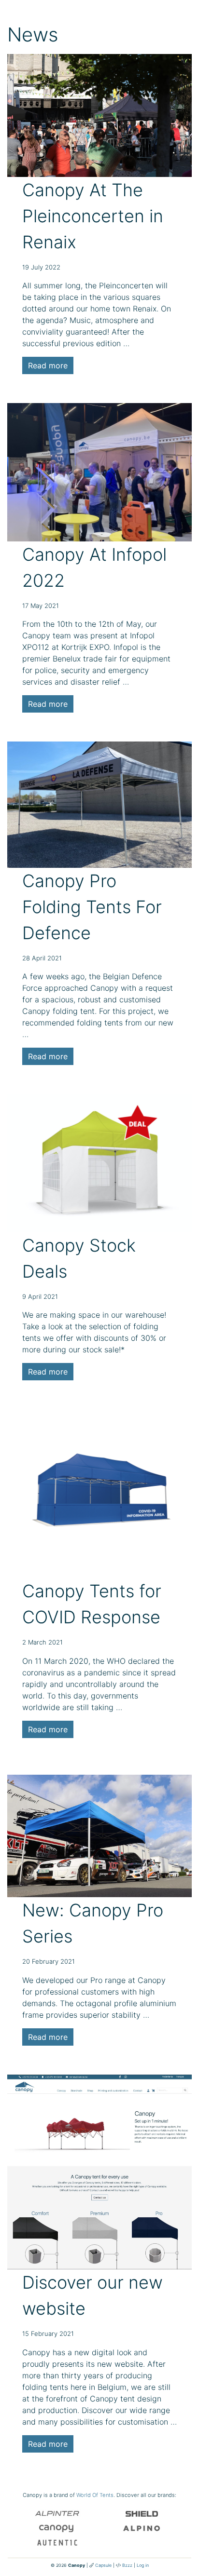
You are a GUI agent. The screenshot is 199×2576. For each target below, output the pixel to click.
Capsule (103, 2565)
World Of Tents (95, 2495)
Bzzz (127, 2565)
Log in (143, 2565)
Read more (48, 365)
